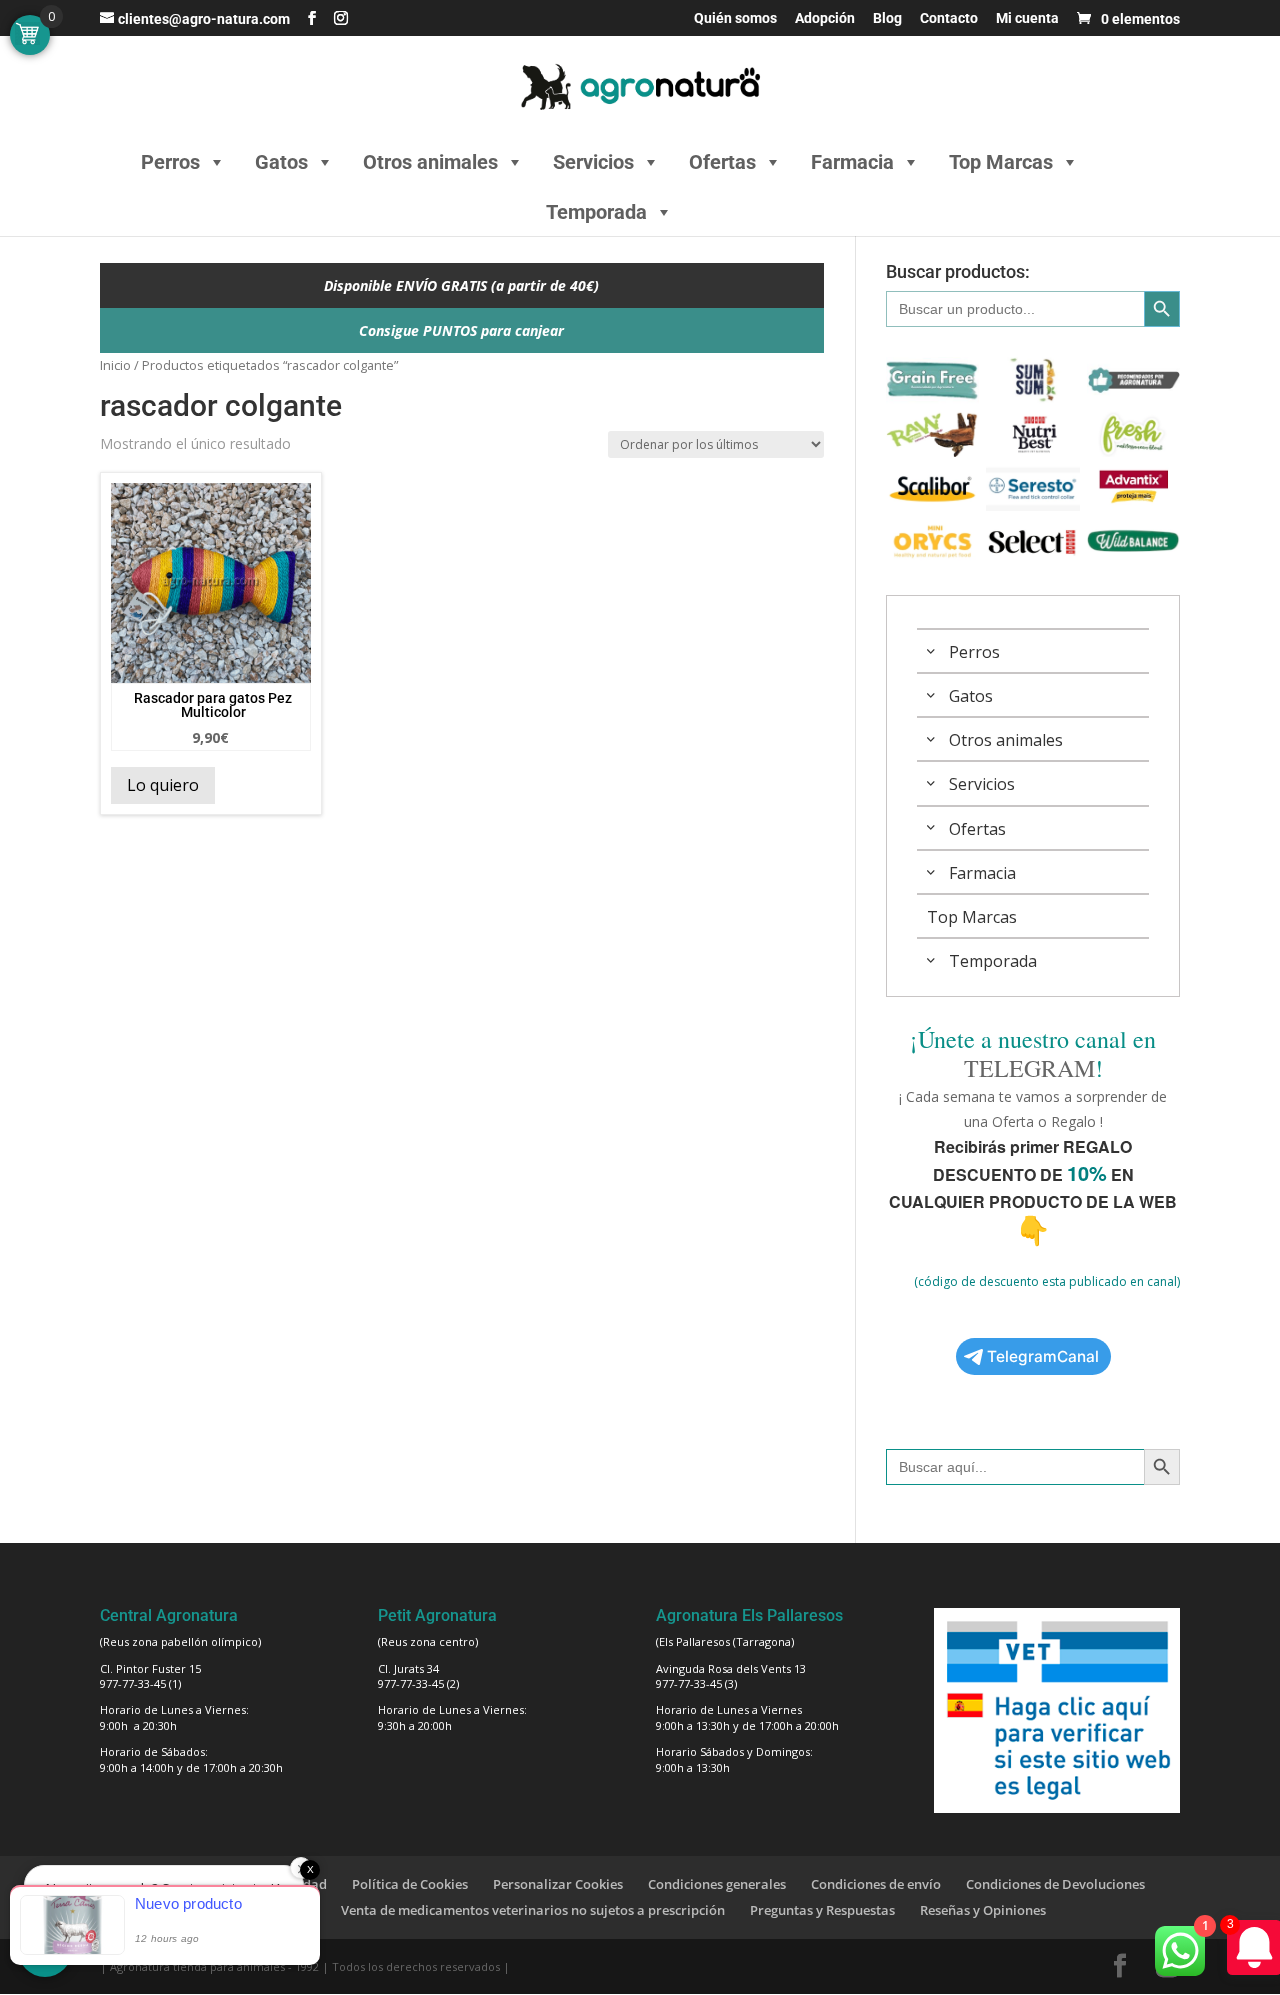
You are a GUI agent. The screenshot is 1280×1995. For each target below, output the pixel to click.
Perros (170, 162)
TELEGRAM (1029, 1068)
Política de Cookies (410, 1884)
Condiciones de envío (876, 1884)
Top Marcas (1001, 162)
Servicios (593, 162)
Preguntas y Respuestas (822, 1910)
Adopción (825, 18)
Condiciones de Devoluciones (1055, 1884)
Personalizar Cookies (558, 1884)
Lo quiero (163, 785)
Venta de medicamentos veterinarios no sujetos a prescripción (533, 1910)
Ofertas (722, 162)
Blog (887, 18)
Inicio (115, 365)
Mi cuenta (1027, 18)
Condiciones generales (717, 1884)
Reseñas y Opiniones (983, 1910)
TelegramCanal (1043, 1356)
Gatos (281, 162)
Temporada (596, 212)
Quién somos (735, 18)
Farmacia (852, 162)
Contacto (949, 18)
